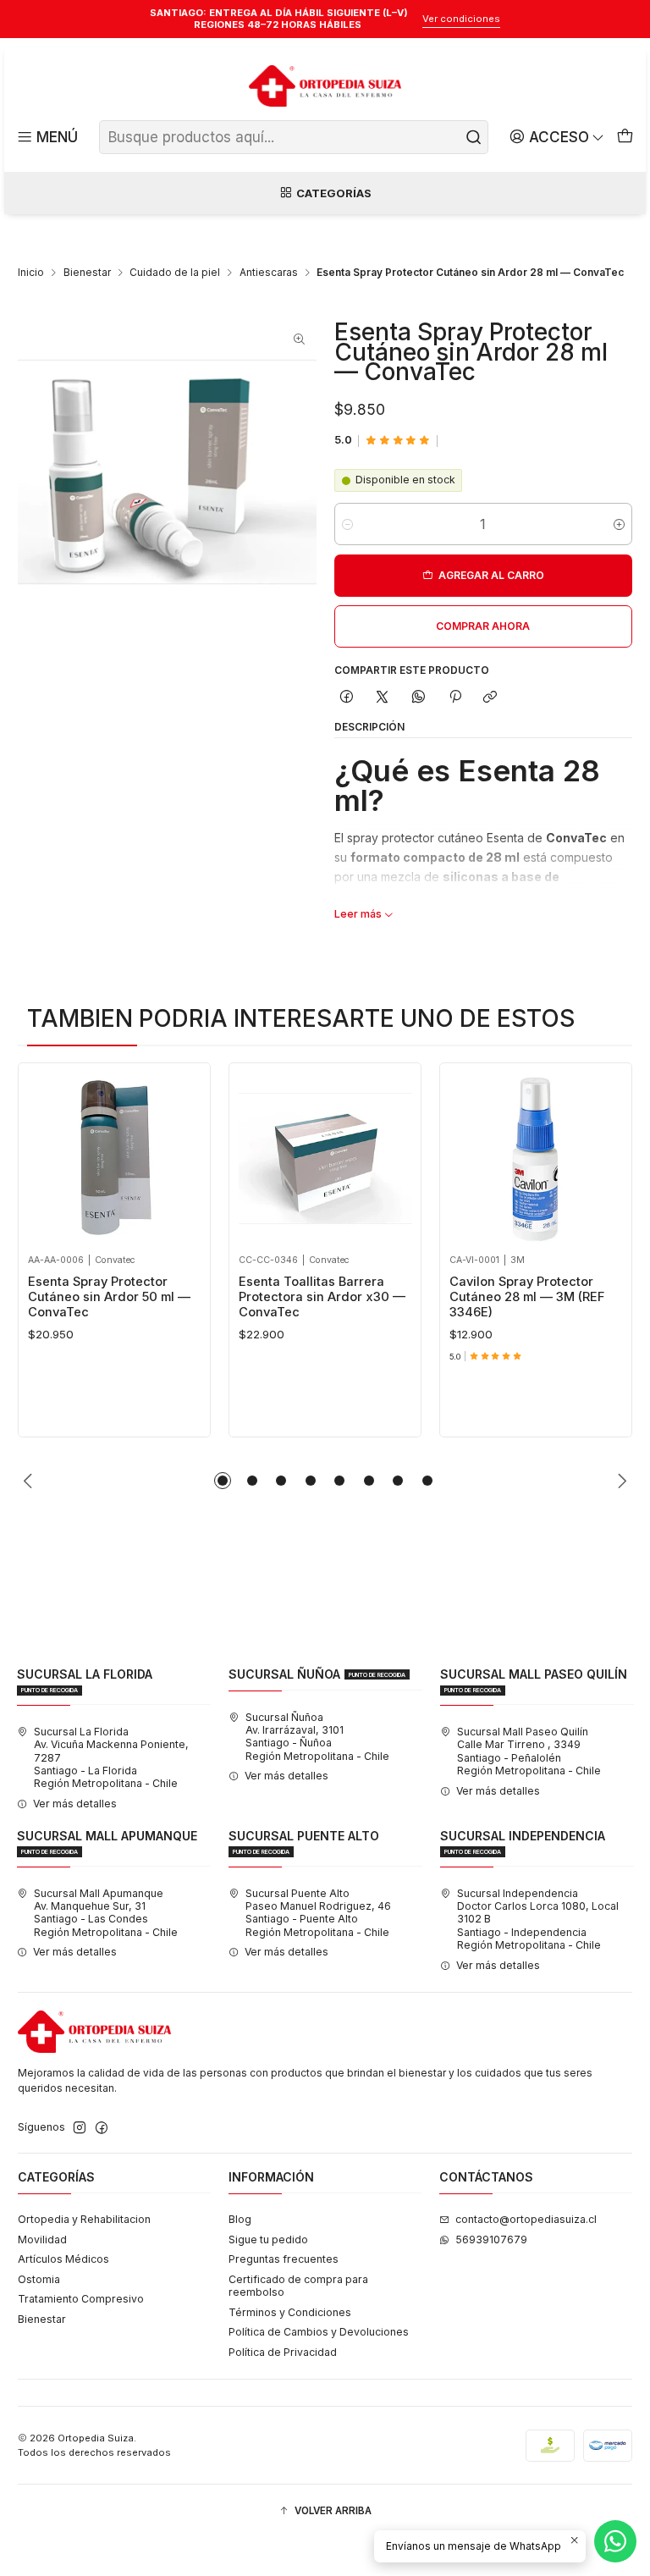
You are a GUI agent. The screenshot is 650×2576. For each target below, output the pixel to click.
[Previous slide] (30, 1481)
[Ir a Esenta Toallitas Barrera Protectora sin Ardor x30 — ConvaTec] (325, 1158)
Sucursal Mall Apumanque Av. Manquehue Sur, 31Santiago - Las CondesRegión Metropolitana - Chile (106, 1913)
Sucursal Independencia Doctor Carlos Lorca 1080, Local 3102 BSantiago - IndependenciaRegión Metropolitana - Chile (538, 1919)
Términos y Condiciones (290, 2312)
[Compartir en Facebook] (347, 698)
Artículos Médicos (63, 2259)
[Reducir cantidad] (347, 524)
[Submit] (474, 137)
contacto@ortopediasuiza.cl (526, 2219)
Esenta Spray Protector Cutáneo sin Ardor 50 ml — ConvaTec (109, 1297)
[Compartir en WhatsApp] (419, 698)
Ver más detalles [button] (75, 1804)
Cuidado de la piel (175, 273)
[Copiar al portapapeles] (490, 698)
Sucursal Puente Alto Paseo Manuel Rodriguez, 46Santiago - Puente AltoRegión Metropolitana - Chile (318, 1913)
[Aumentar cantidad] (619, 524)
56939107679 (491, 2240)
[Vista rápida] (45, 1154)
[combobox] (294, 137)
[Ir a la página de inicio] (325, 86)
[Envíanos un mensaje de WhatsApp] (615, 2541)
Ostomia (39, 2279)
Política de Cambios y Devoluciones (319, 2332)
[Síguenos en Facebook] (102, 2128)
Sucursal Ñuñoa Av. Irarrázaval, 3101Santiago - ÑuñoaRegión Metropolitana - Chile (317, 1737)
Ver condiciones (461, 19)
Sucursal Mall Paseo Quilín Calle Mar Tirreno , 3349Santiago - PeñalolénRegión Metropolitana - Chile (529, 1751)
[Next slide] (620, 1481)
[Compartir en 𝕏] (383, 698)
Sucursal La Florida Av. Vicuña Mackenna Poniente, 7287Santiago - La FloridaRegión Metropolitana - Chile (111, 1757)
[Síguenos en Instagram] (80, 2128)
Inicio (31, 273)
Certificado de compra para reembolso (298, 2286)
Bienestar (87, 273)
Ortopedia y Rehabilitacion (84, 2219)
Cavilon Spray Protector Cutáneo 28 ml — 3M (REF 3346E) (527, 1297)
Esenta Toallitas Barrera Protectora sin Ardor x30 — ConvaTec (322, 1297)
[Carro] (625, 138)
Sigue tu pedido (268, 2240)
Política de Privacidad (283, 2352)
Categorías (334, 193)
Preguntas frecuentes (284, 2259)
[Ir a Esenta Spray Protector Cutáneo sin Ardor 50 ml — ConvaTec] (115, 1158)
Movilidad (42, 2240)
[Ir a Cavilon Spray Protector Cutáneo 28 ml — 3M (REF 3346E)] (536, 1158)
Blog (240, 2219)
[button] (223, 1481)
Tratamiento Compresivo (81, 2299)
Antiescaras (269, 273)
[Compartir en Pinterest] (454, 698)
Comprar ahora (483, 626)
